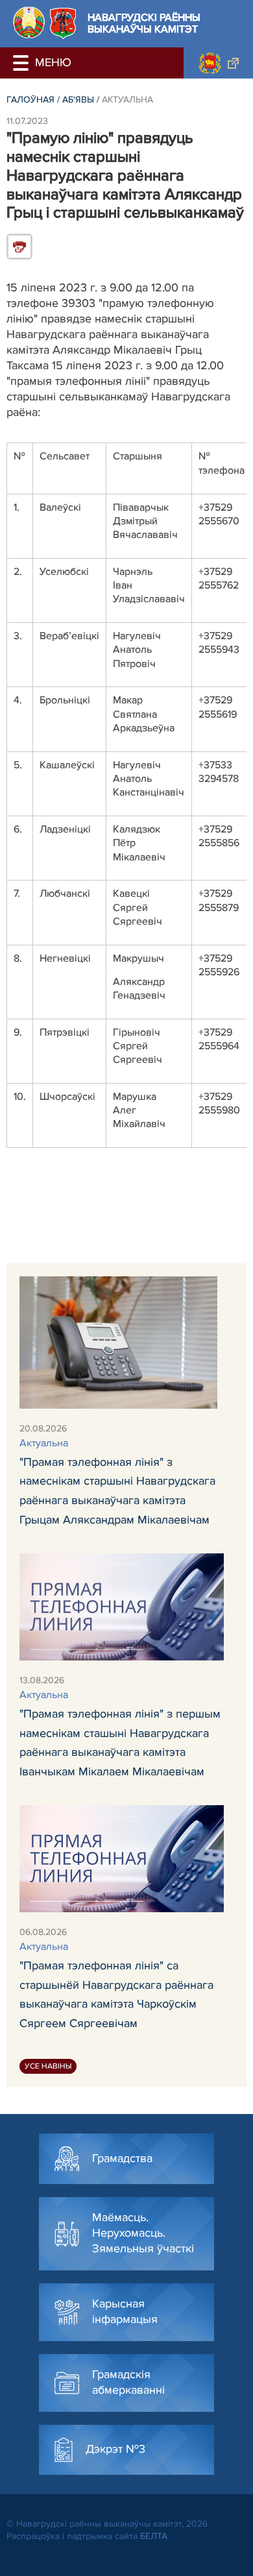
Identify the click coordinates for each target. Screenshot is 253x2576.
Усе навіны (48, 2066)
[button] (23, 63)
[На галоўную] (29, 22)
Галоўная (30, 100)
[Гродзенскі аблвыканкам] (218, 63)
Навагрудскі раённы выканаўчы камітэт (144, 24)
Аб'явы (78, 100)
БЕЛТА (154, 2536)
